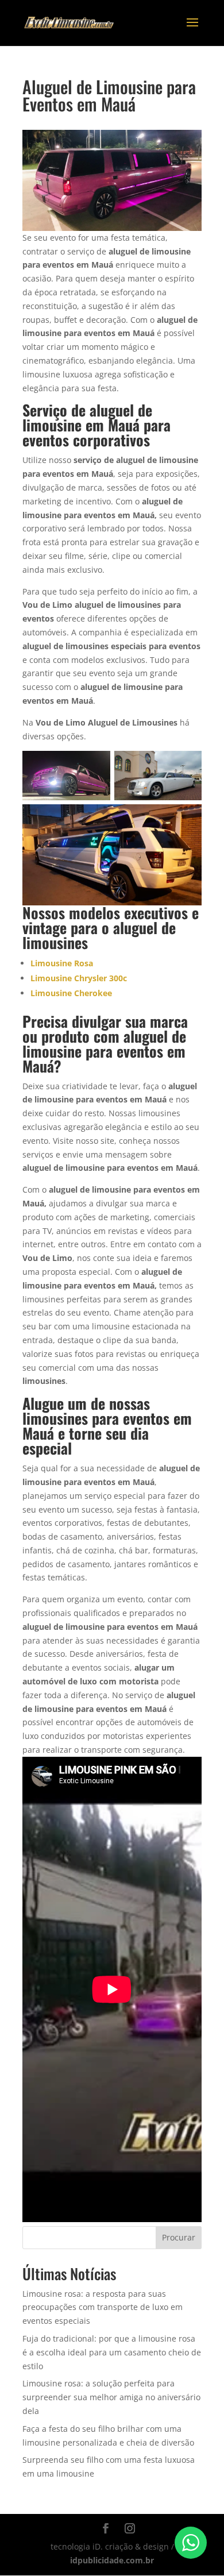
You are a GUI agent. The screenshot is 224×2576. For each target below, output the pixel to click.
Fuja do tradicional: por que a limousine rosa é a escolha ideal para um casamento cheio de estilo (112, 2352)
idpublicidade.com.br (112, 2560)
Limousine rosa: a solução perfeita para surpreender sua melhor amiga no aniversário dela (111, 2397)
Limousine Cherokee (71, 993)
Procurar (179, 2237)
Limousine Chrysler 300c (79, 978)
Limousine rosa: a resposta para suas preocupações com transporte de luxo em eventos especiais (103, 2307)
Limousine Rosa (62, 963)
